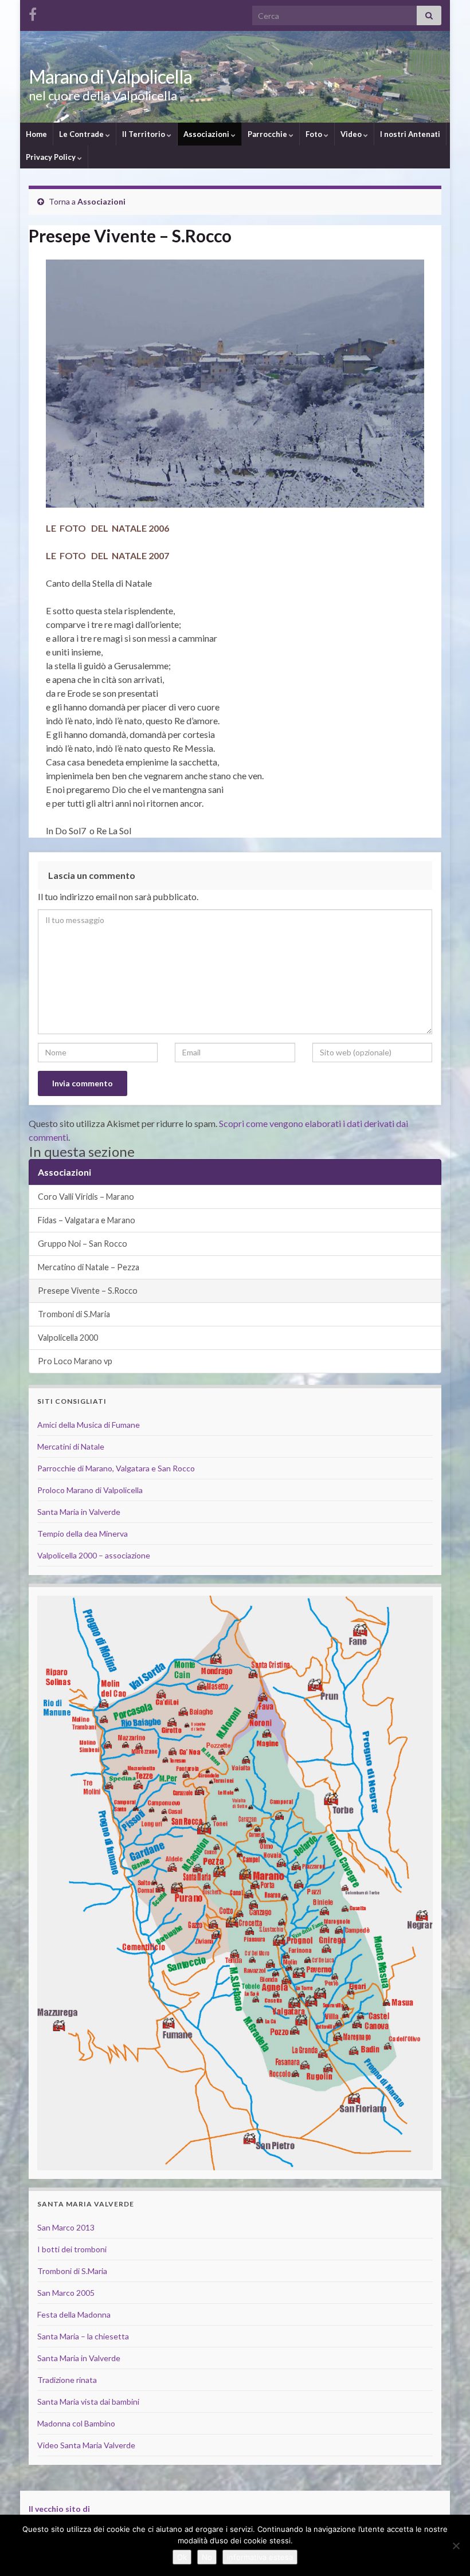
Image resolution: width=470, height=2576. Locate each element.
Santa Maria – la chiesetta (83, 2336)
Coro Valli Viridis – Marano (86, 1197)
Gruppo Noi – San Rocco (83, 1244)
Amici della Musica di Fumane (89, 1425)
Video (352, 134)
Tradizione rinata (67, 2380)
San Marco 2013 (66, 2227)
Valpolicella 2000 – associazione (94, 1555)
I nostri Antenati (410, 134)
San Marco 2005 (66, 2293)
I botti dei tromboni (72, 2249)
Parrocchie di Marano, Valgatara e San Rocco (116, 1468)
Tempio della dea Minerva (83, 1534)
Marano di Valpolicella (110, 76)
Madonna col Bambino (76, 2423)
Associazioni (207, 134)
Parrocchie (268, 134)
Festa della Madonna (74, 2314)
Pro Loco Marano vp (75, 1361)
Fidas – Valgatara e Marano (87, 1220)
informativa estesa (260, 2557)
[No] (456, 2546)
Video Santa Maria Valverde (86, 2445)
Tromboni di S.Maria (74, 1314)
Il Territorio (144, 134)
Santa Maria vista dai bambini (88, 2402)
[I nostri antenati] (33, 12)
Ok (182, 2557)
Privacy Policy (52, 157)
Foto (315, 134)
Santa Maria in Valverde (79, 1512)
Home (36, 134)
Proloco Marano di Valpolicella (90, 1490)
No (207, 2557)
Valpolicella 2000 (68, 1338)
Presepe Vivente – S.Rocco (88, 1291)
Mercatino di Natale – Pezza (89, 1267)
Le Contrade (82, 134)
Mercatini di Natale (71, 1446)
